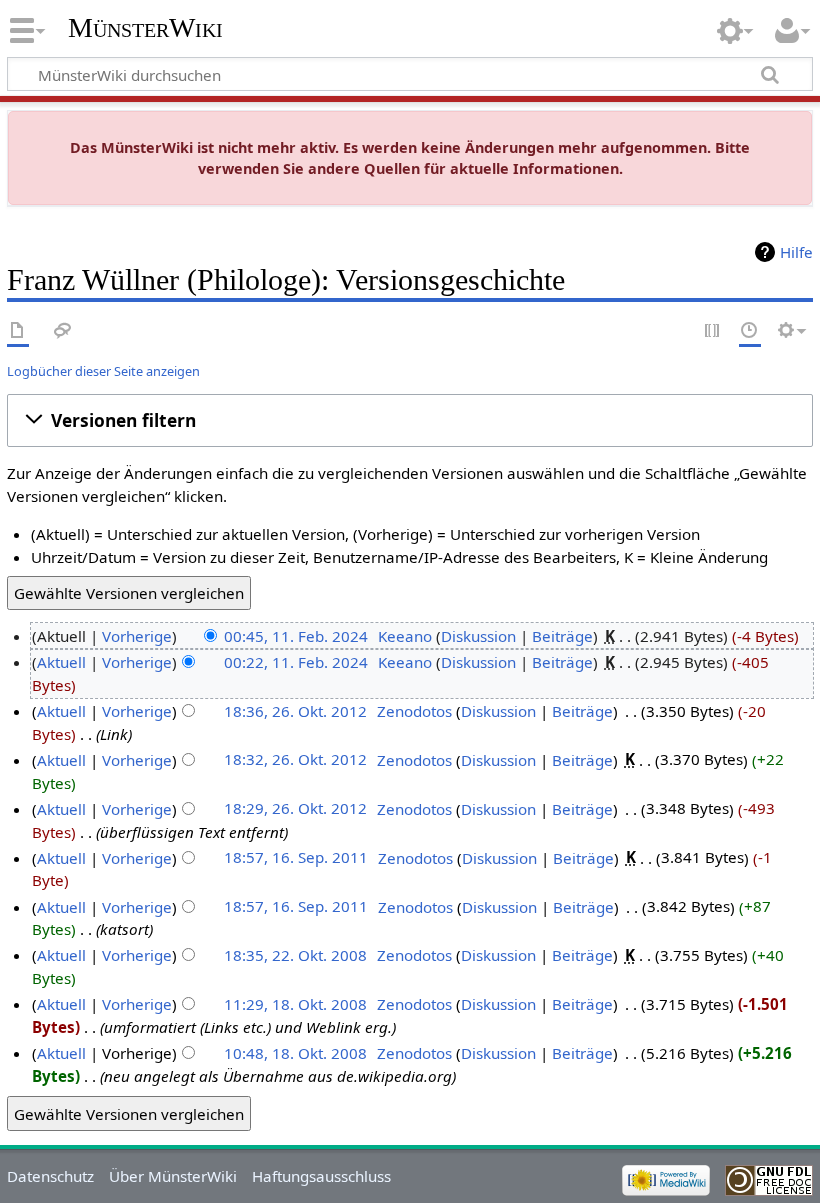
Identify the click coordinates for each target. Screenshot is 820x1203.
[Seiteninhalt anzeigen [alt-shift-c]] (18, 331)
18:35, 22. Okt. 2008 (295, 955)
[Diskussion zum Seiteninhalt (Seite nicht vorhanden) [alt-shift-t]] (63, 331)
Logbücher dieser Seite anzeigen (103, 371)
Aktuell (61, 662)
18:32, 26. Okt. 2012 (295, 760)
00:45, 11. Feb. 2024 (296, 636)
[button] (410, 420)
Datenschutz (50, 1176)
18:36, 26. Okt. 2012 (295, 711)
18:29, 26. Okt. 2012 (295, 809)
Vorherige (137, 636)
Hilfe (796, 252)
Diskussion (478, 636)
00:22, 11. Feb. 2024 (296, 662)
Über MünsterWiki (173, 1176)
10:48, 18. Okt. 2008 (295, 1053)
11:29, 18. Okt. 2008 (295, 1004)
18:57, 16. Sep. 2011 (296, 858)
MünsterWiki (145, 27)
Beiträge (562, 636)
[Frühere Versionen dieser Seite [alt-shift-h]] (750, 331)
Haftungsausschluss (321, 1176)
